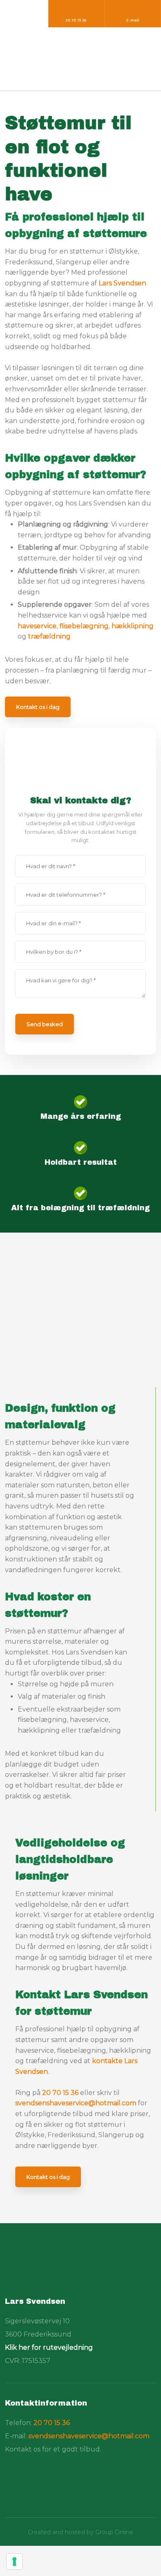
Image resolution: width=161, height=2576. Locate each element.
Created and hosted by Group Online (80, 2532)
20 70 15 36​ (52, 2423)
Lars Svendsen (122, 283)
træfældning (49, 636)
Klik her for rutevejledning (49, 2347)
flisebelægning (84, 626)
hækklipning (133, 626)
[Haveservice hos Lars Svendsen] (80, 60)
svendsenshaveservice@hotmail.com (76, 2103)
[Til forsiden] (46, 2267)
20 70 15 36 (60, 2093)
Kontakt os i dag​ (38, 707)
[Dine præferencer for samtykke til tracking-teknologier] (14, 2562)
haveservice (37, 626)
